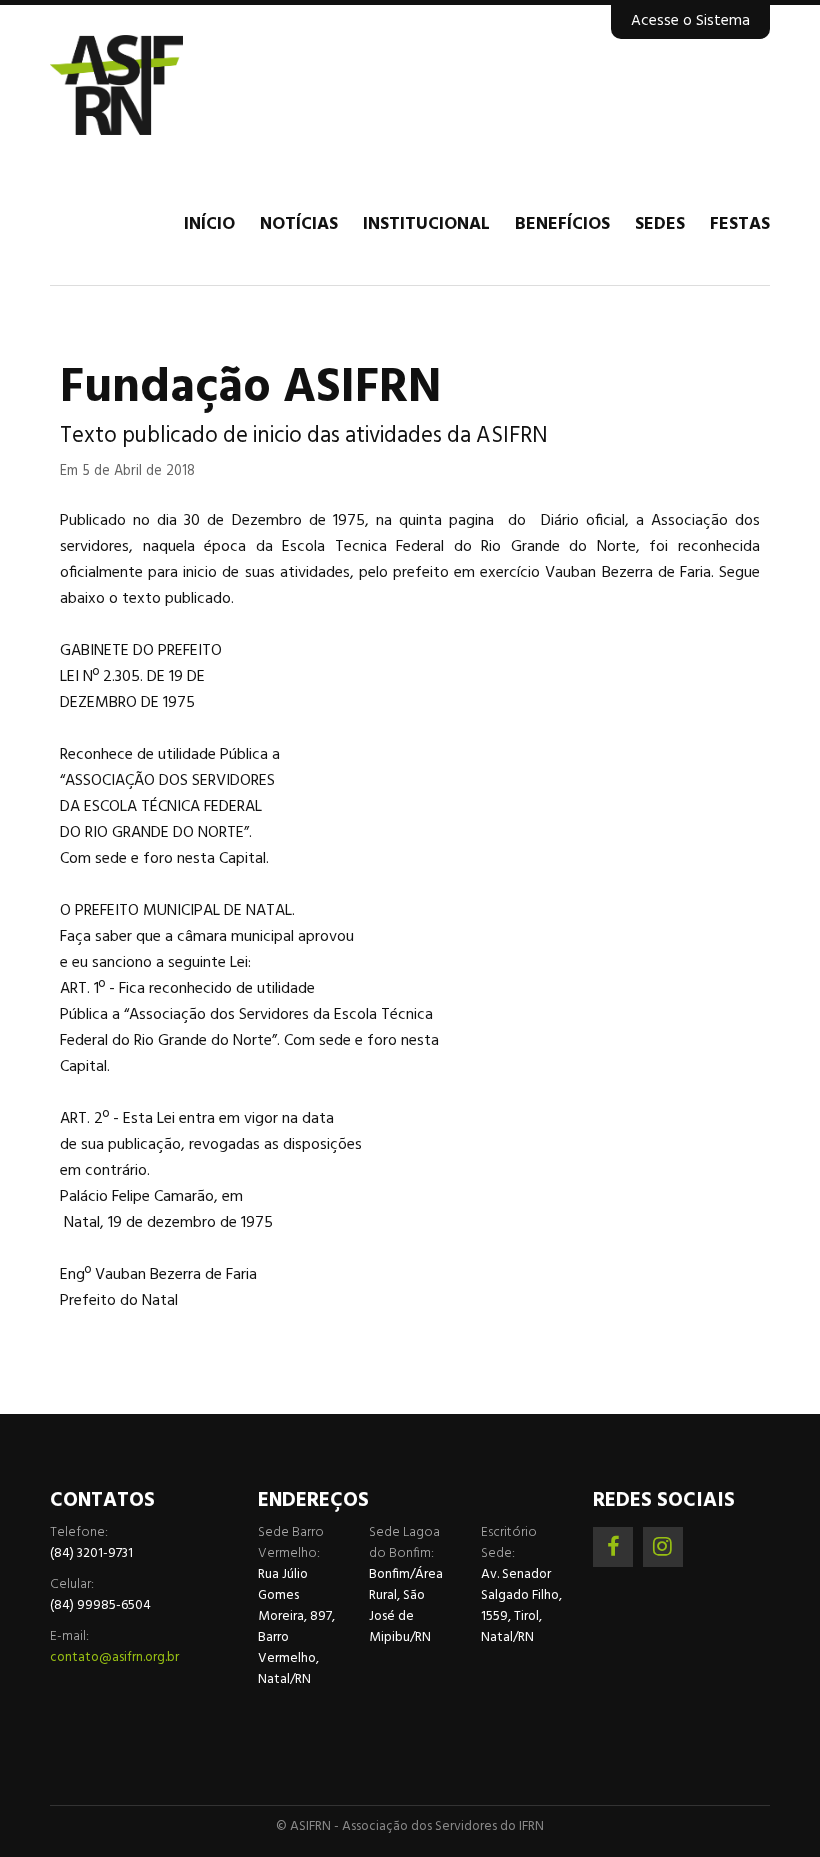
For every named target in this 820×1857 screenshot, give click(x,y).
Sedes (660, 225)
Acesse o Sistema (690, 21)
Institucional (426, 225)
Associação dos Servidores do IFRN (170, 85)
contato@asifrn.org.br (114, 1657)
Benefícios (562, 225)
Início (209, 225)
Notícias (299, 225)
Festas (740, 225)
